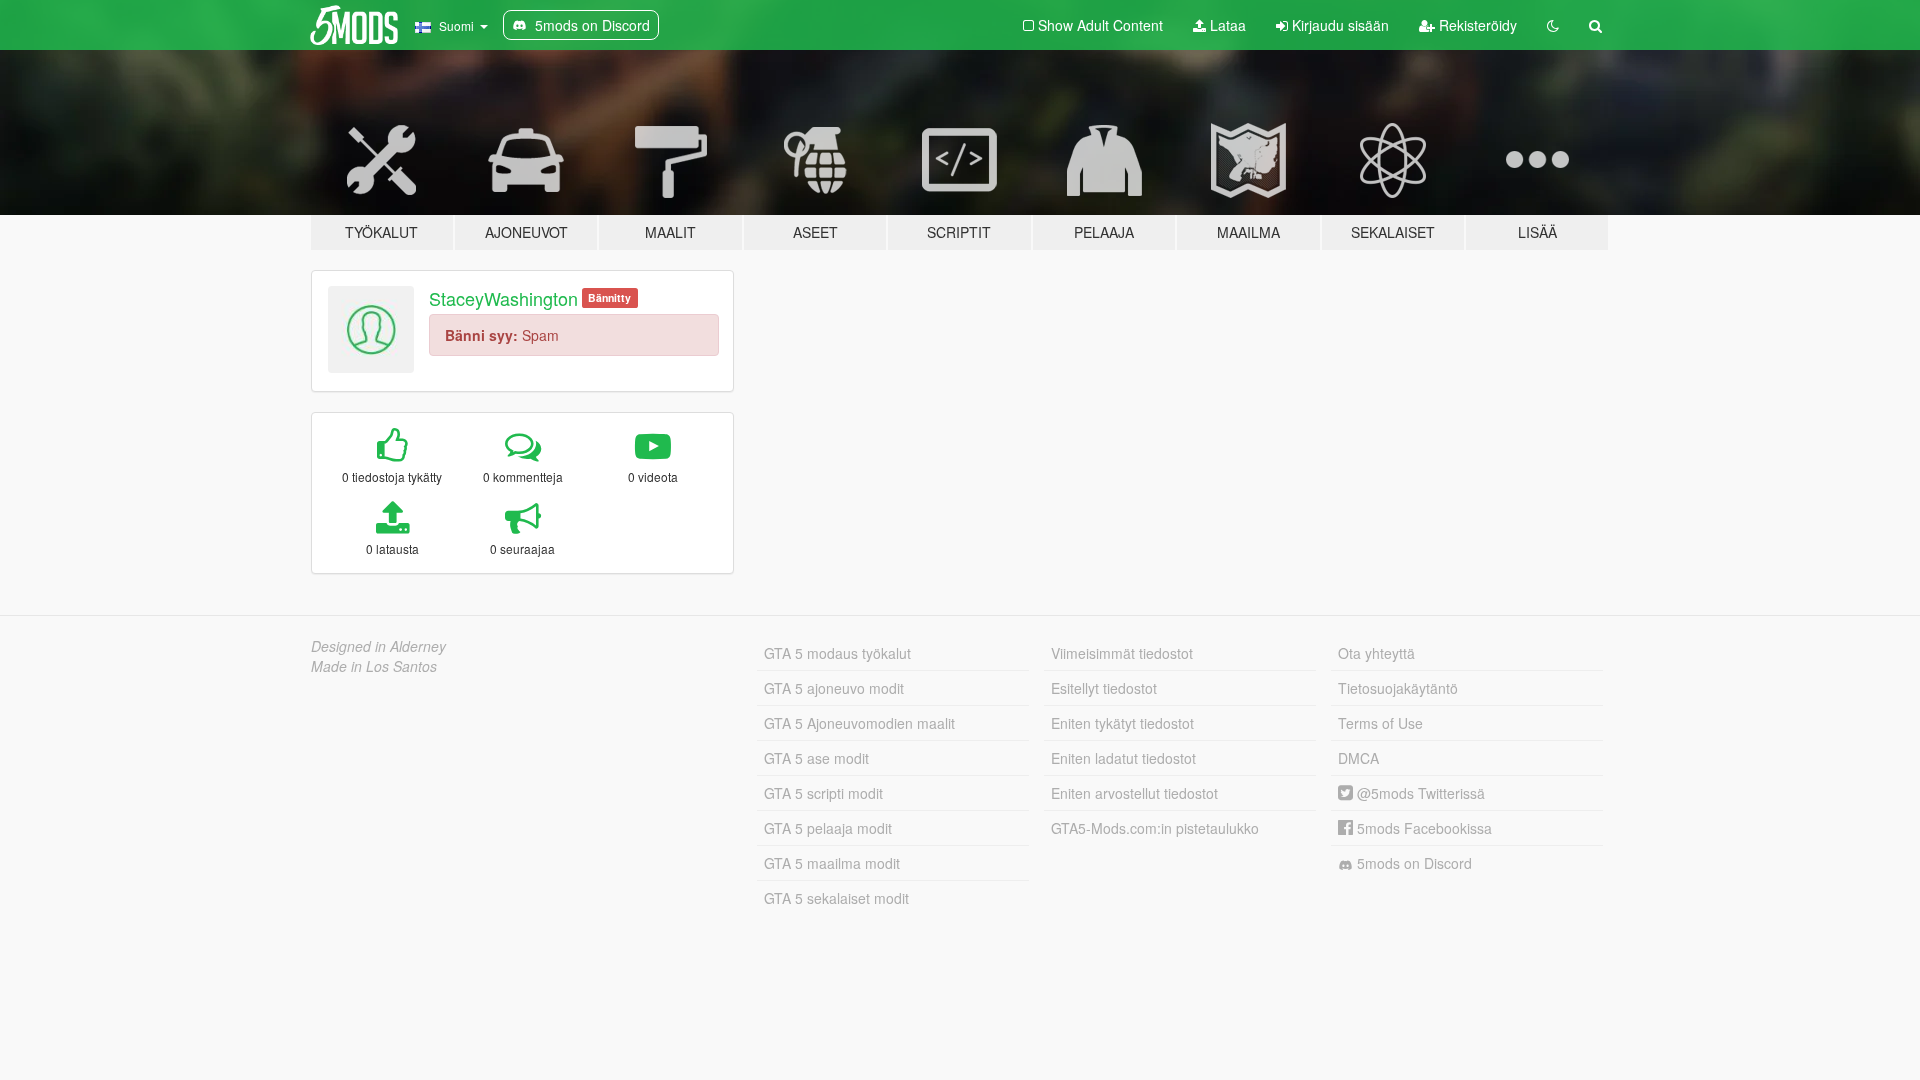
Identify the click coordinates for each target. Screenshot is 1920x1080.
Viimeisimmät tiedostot (1122, 653)
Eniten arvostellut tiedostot (1134, 793)
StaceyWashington (503, 298)
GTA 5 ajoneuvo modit (834, 688)
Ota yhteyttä (1376, 653)
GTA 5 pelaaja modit (828, 828)
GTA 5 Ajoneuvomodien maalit (859, 723)
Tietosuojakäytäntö (1398, 688)
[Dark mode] (1553, 25)
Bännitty (609, 297)
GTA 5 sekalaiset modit (836, 898)
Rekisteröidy (1476, 25)
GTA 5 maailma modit (832, 863)
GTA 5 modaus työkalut (837, 653)
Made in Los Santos (374, 666)
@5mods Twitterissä (1419, 793)
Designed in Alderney (378, 646)
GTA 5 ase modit (816, 758)
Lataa (1226, 25)
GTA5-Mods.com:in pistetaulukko (1155, 828)
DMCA (1358, 758)
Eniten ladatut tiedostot (1123, 758)
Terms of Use (1380, 723)
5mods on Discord (1412, 863)
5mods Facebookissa (1422, 828)
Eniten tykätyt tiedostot (1122, 723)
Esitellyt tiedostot (1104, 688)
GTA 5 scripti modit (823, 793)
